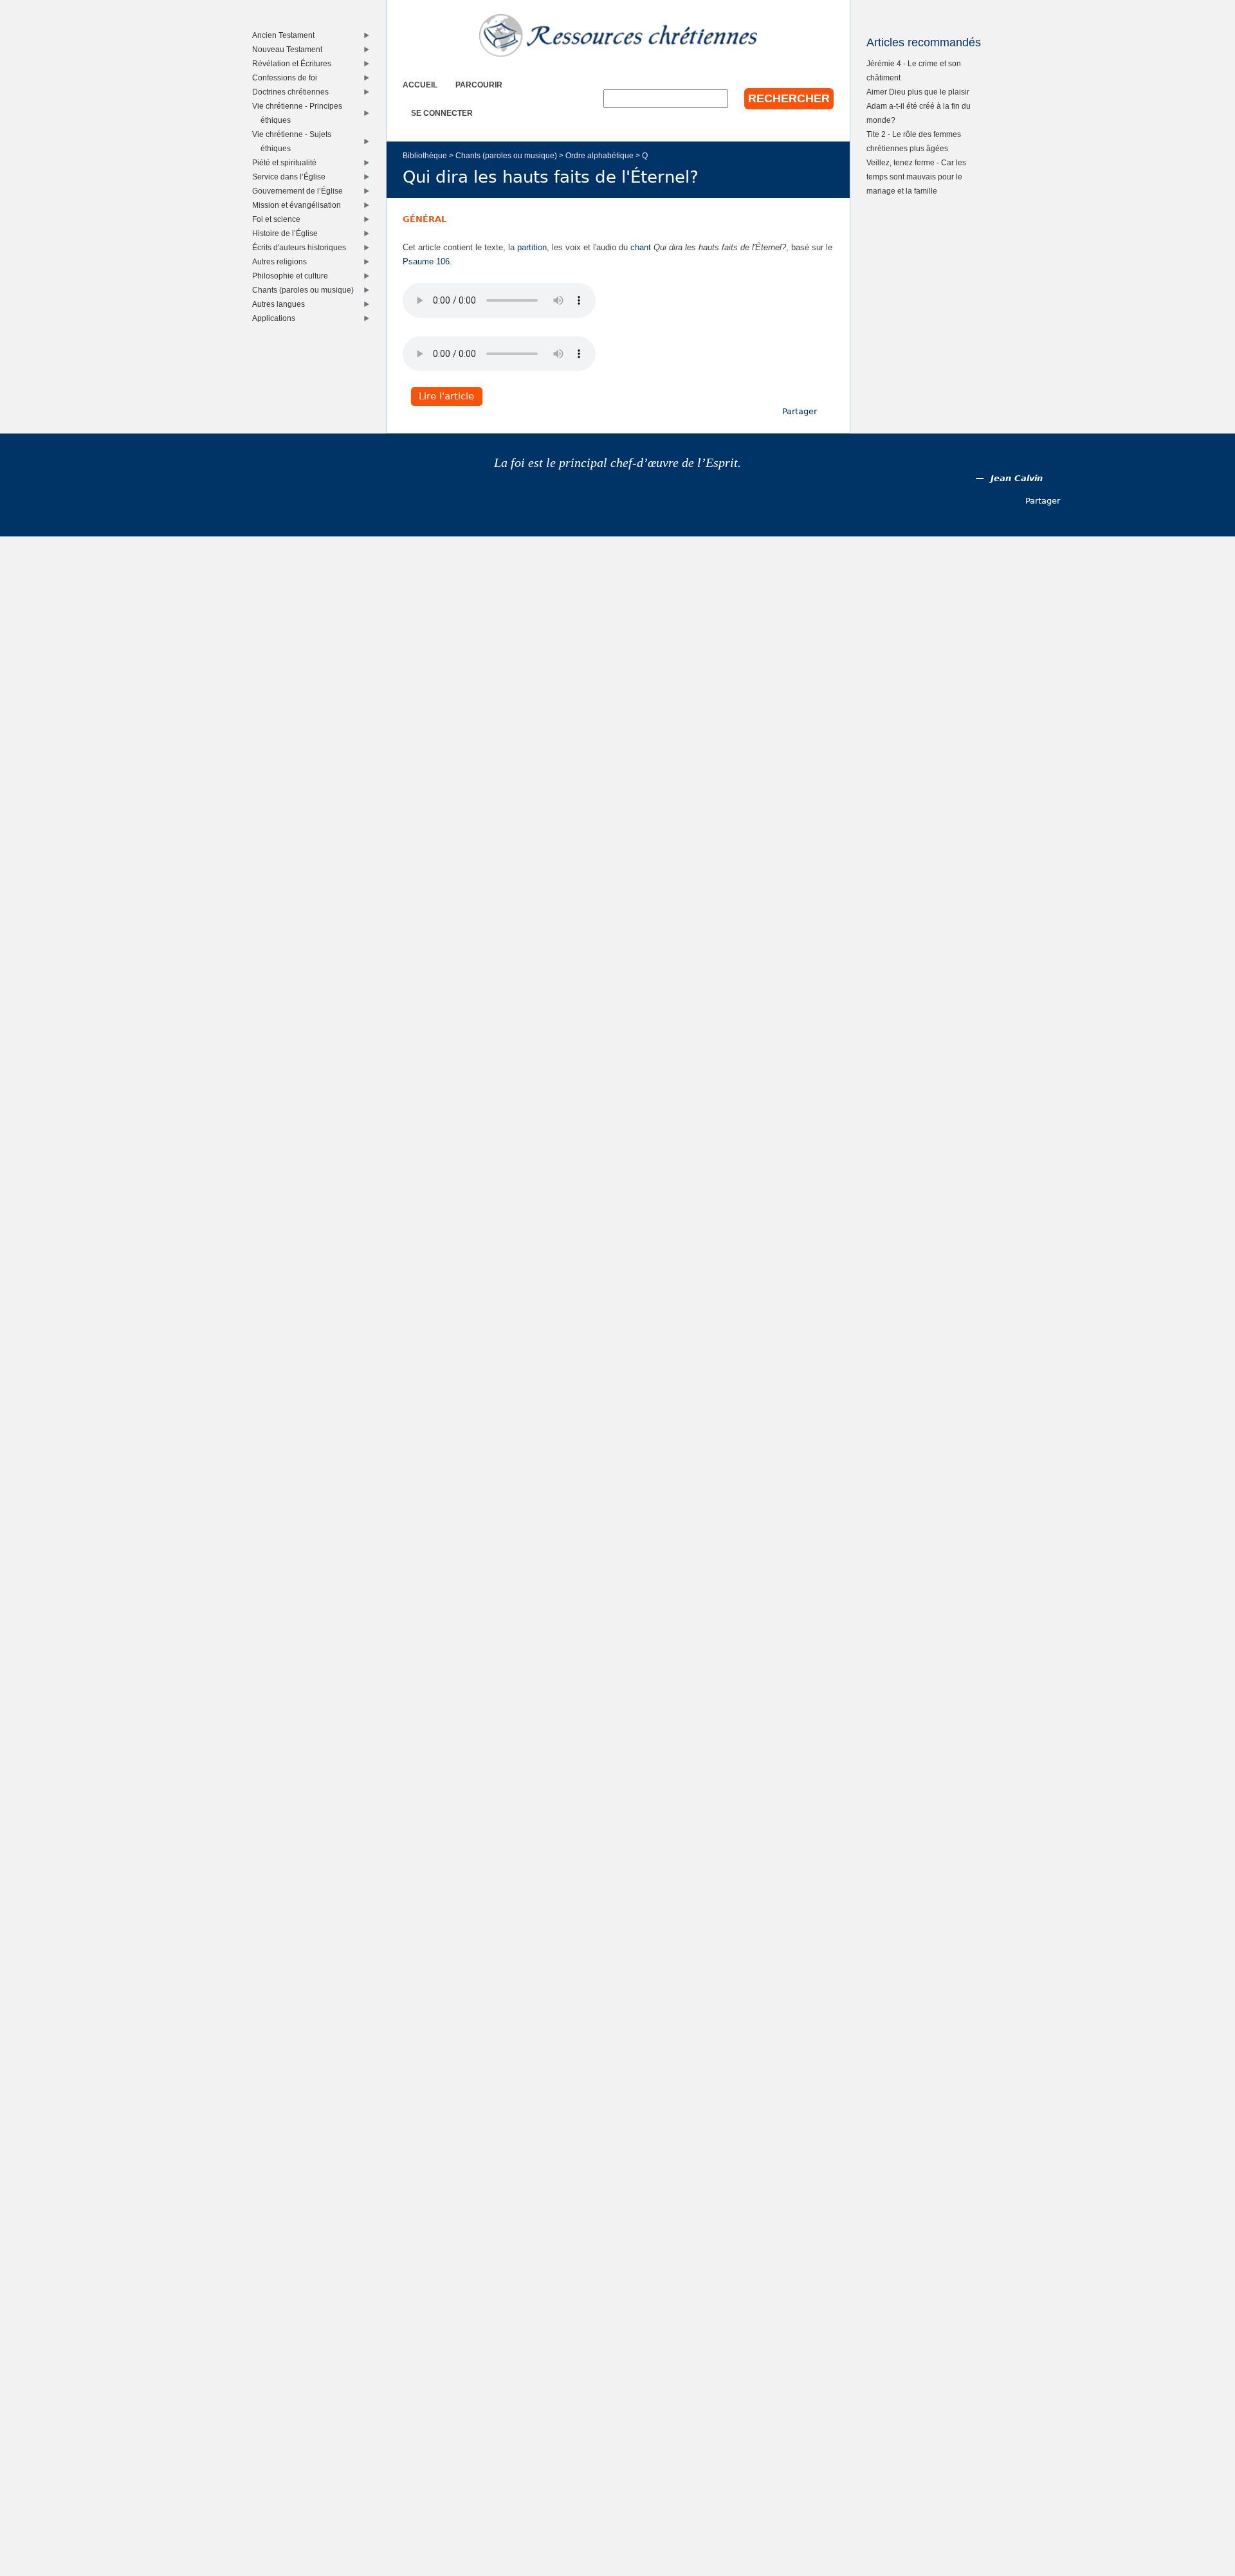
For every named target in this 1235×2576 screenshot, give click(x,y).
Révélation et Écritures (295, 63)
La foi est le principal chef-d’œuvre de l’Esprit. (617, 463)
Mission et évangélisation (299, 205)
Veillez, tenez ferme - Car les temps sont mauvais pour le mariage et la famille (916, 177)
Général (425, 219)
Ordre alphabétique (599, 155)
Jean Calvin (1017, 478)
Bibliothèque (425, 155)
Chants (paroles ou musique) (506, 155)
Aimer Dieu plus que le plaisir (918, 92)
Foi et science (279, 219)
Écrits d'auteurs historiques (302, 247)
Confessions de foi (288, 78)
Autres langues (281, 304)
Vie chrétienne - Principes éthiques (300, 113)
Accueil (420, 85)
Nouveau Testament (290, 49)
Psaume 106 (426, 261)
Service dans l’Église (292, 177)
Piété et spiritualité (287, 162)
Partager (800, 411)
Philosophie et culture (293, 276)
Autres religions (282, 261)
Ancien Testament (286, 35)
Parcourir (479, 85)
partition (532, 247)
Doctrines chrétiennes (293, 92)
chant (641, 247)
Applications (277, 318)
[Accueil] (618, 35)
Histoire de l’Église (288, 233)
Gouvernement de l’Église (300, 191)
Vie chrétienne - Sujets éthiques (295, 141)
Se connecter (442, 113)
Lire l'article (446, 397)
